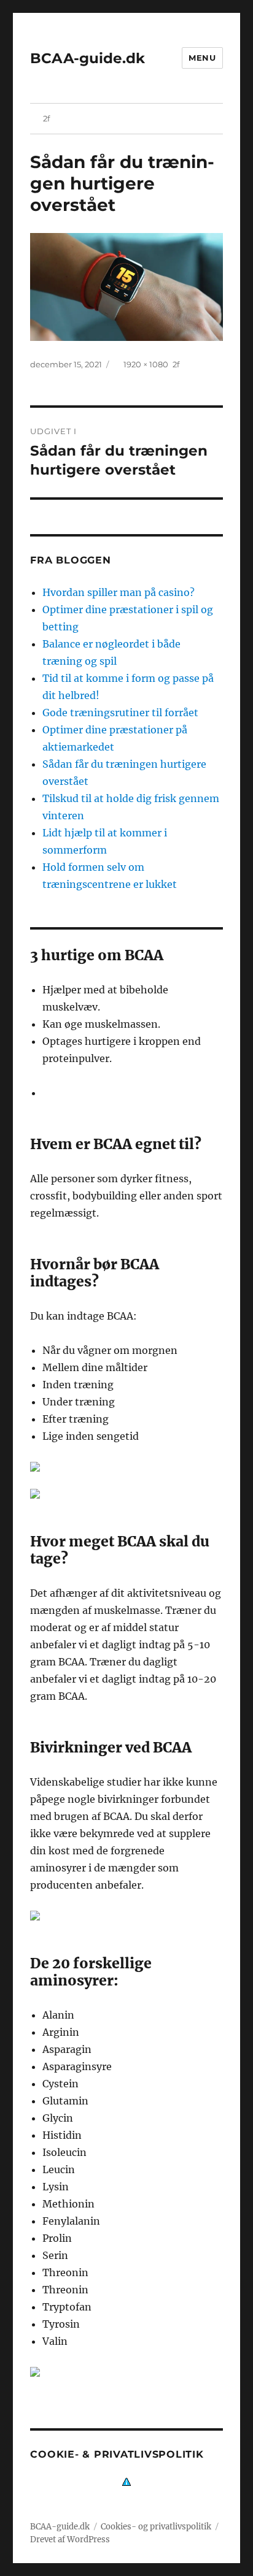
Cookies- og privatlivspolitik (156, 2527)
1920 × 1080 (146, 364)
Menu (202, 58)
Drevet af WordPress (70, 2540)
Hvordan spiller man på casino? (119, 592)
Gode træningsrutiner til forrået (120, 713)
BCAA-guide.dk (88, 58)
